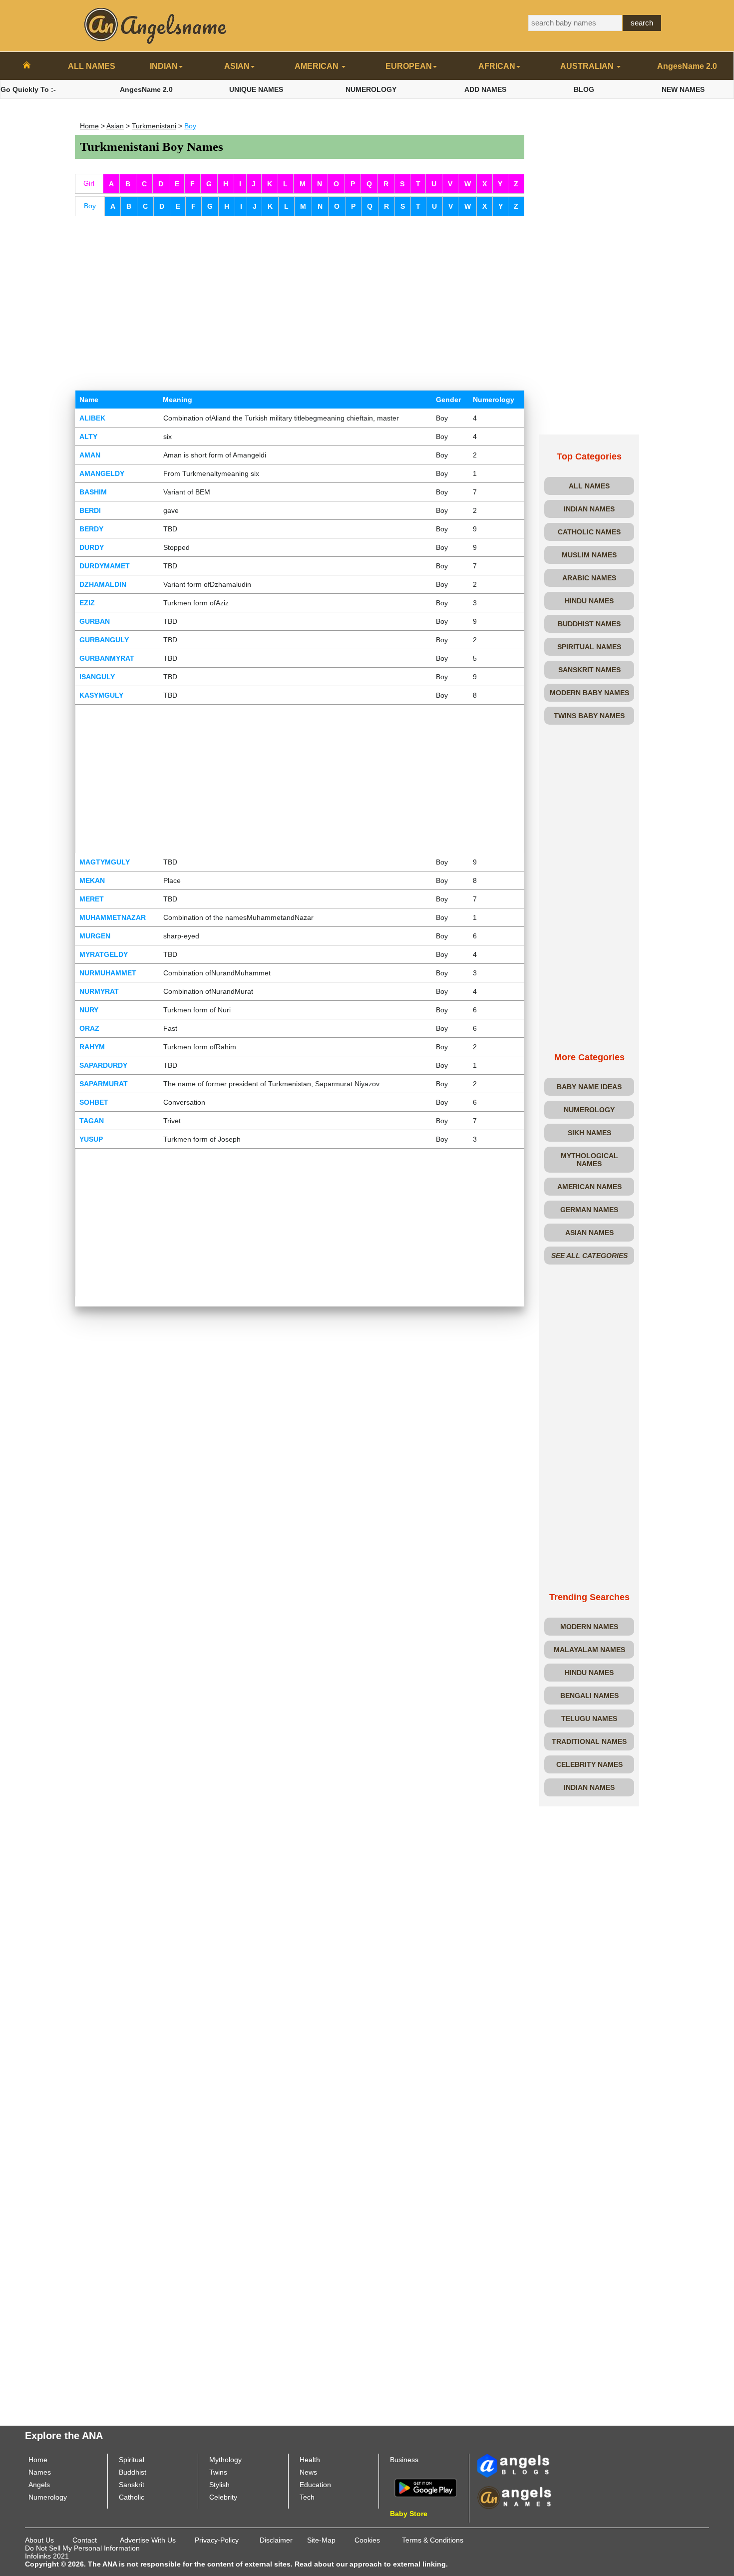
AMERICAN (318, 66)
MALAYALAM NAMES (589, 1650)
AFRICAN (497, 66)
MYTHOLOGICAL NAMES (589, 1160)
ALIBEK (92, 418)
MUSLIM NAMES (589, 555)
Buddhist (133, 2472)
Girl (89, 183)
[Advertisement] (300, 296)
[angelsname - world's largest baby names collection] (156, 25)
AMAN (90, 455)
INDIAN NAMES (589, 509)
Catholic (132, 2497)
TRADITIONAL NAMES (589, 1741)
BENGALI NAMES (589, 1696)
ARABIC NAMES (589, 578)
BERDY (91, 529)
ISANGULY (97, 677)
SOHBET (94, 1102)
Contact (85, 2540)
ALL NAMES (92, 66)
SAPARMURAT (104, 1084)
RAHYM (92, 1047)
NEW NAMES (683, 89)
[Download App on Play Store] (426, 2487)
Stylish (219, 2485)
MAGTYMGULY (105, 862)
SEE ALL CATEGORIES (589, 1256)
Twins (218, 2472)
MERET (92, 899)
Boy (190, 126)
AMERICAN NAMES (589, 1187)
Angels (39, 2485)
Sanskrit (132, 2485)
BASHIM (93, 492)
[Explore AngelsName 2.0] (514, 2465)
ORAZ (89, 1028)
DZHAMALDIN (103, 584)
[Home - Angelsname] (27, 66)
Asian (115, 126)
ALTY (88, 436)
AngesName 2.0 (687, 66)
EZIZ (87, 603)
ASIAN (237, 66)
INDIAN (164, 66)
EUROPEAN (409, 66)
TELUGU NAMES (589, 1718)
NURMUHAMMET (108, 973)
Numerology (48, 2497)
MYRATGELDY (104, 954)
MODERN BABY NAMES (589, 693)
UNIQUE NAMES (256, 89)
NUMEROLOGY (371, 89)
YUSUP (91, 1139)
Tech (307, 2497)
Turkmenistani (154, 126)
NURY (89, 1010)
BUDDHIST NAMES (589, 624)
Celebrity (223, 2497)
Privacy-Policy (217, 2540)
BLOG (584, 89)
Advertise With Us (148, 2540)
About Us (39, 2540)
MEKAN (92, 880)
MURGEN (95, 936)
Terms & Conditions (433, 2540)
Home (89, 126)
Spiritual (132, 2460)
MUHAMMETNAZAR (113, 917)
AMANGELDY (102, 473)
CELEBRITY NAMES (589, 1764)
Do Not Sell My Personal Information (82, 2548)
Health (310, 2460)
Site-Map (321, 2540)
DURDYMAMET (105, 566)
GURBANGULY (104, 640)
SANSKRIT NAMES (589, 670)
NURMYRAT (99, 991)
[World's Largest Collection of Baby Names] (514, 2497)
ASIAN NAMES (589, 1233)
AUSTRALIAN (588, 66)
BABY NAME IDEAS (589, 1087)
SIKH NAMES (589, 1133)
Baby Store (409, 2514)
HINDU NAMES (589, 601)
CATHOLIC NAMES (589, 532)
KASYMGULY (101, 695)
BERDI (90, 510)
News (308, 2472)
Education (315, 2485)
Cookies (367, 2540)
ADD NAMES (485, 89)
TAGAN (92, 1121)
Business (404, 2460)
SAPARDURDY (103, 1065)
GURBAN (95, 621)
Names (40, 2472)
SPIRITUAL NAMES (589, 647)
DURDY (92, 547)
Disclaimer (276, 2540)
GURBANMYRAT (107, 658)
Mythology (225, 2460)
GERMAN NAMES (589, 1210)
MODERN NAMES (589, 1627)
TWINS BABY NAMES (589, 716)
